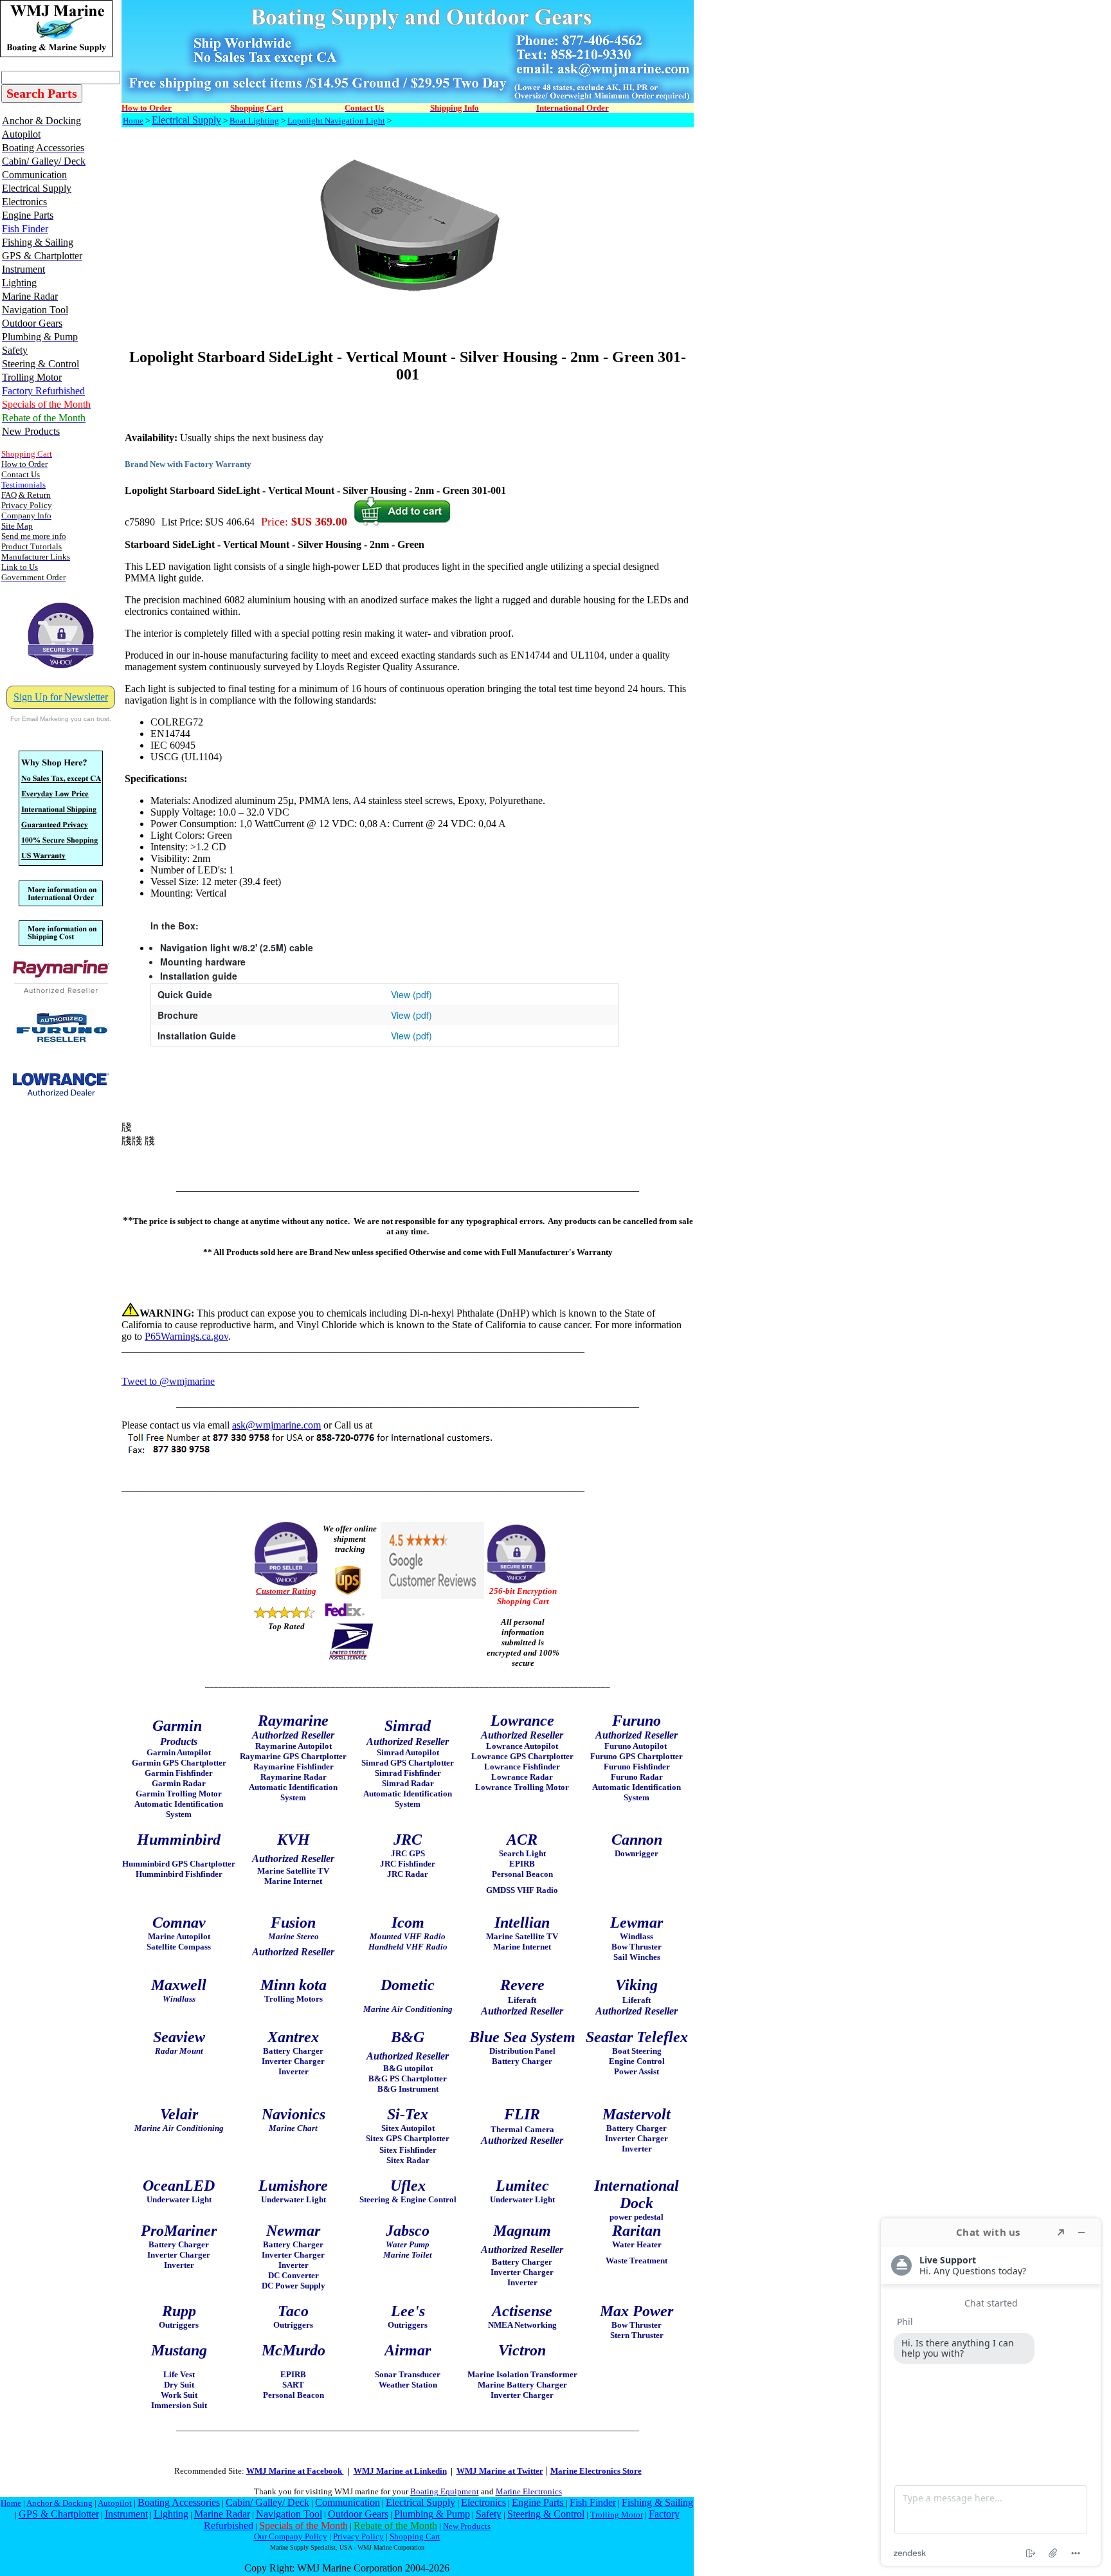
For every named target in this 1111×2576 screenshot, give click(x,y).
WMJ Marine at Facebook (295, 2471)
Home (133, 121)
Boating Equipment (445, 2491)
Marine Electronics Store (596, 2471)
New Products (467, 2526)
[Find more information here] (991, 2392)
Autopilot (115, 2503)
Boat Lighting (254, 121)
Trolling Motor (617, 2515)
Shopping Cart (415, 2536)
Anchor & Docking (59, 2503)
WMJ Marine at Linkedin (400, 2471)
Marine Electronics (529, 2491)
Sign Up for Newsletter (61, 697)
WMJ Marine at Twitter (500, 2471)
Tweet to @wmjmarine (168, 1381)
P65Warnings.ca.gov (186, 1336)
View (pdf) (411, 994)
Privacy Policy (358, 2536)
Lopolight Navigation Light (336, 121)
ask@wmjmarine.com (276, 1425)
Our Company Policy (291, 2536)
